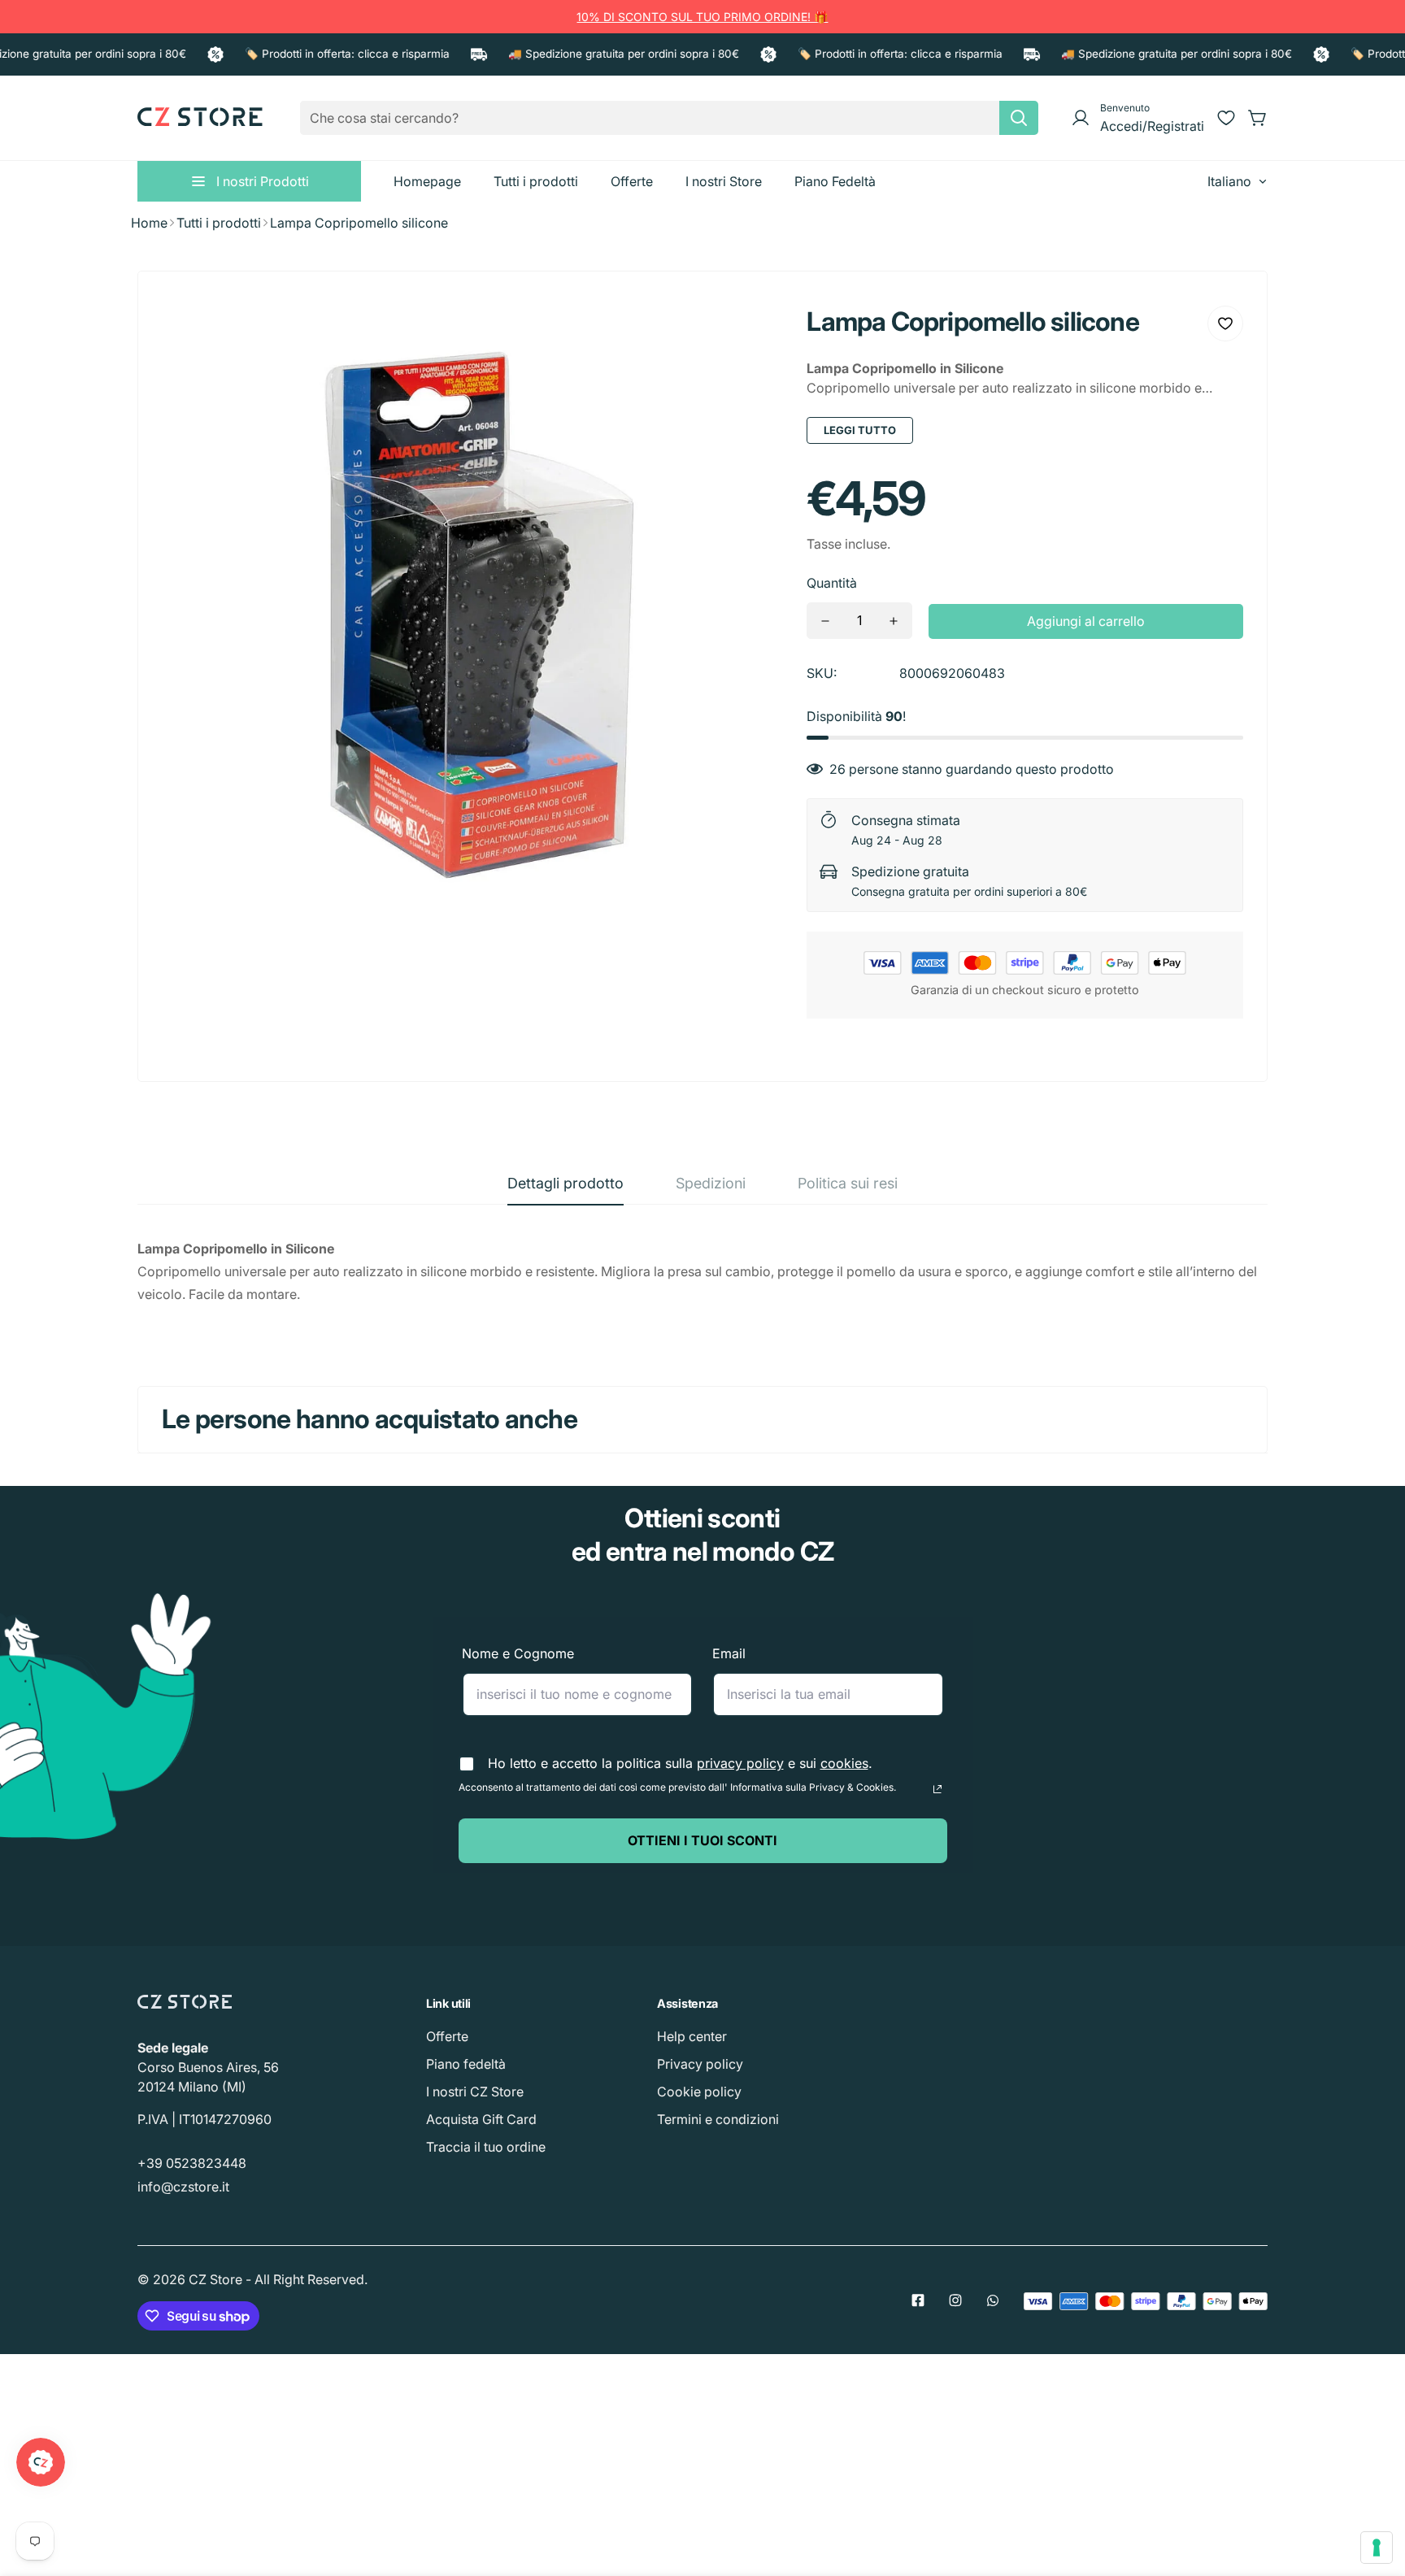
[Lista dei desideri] (1226, 118)
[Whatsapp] (993, 2300)
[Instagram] (955, 2300)
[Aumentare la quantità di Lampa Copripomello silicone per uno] (894, 621)
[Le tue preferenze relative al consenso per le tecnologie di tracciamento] (1377, 2548)
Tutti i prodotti (219, 223)
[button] (1258, 118)
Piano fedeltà (466, 2064)
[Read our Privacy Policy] (937, 1789)
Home (149, 223)
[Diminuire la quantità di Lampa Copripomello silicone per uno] (825, 621)
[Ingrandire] (748, 330)
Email (729, 1653)
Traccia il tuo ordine (486, 2147)
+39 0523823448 (192, 2163)
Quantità (832, 583)
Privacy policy (700, 2064)
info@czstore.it (183, 2187)
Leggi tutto (860, 430)
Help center (692, 2036)
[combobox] (669, 118)
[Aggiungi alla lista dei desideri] (1225, 324)
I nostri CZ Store (475, 2092)
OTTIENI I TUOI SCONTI (702, 1840)
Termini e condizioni (718, 2119)
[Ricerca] (1019, 118)
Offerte (447, 2036)
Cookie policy (699, 2092)
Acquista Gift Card (481, 2119)
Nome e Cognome (518, 1653)
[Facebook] (918, 2300)
